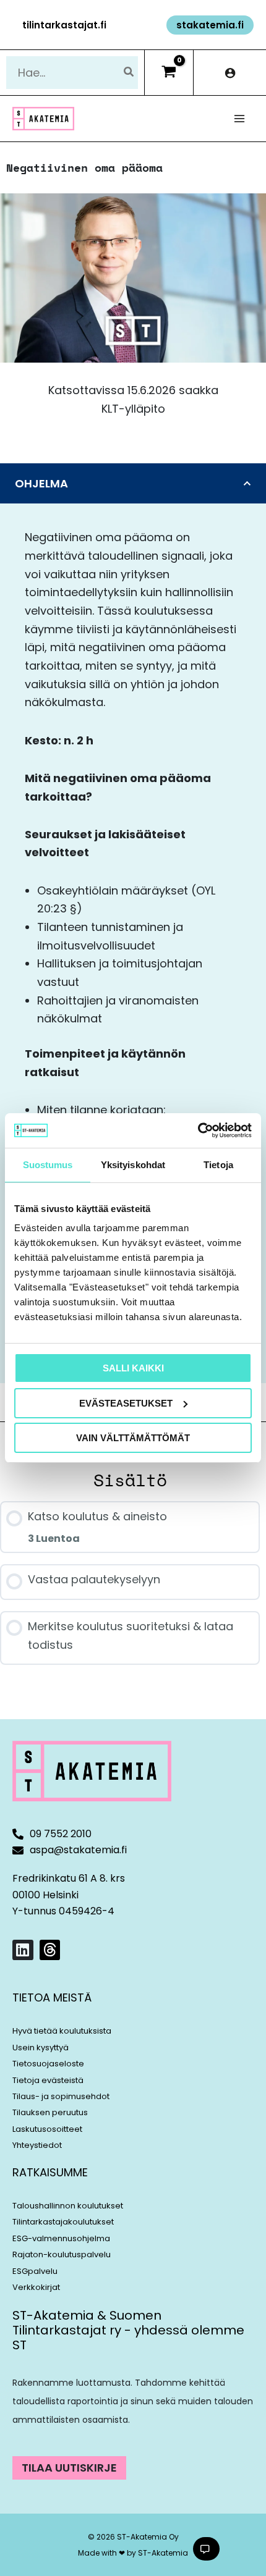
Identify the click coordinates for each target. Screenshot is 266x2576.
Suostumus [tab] (48, 1165)
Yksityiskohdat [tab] (133, 1165)
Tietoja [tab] (218, 1165)
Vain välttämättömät (133, 1438)
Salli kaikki (133, 1368)
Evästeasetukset (126, 1403)
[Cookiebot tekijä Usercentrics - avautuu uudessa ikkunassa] (198, 1130)
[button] (64, 25)
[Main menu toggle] (240, 119)
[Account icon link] (230, 73)
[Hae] (129, 73)
